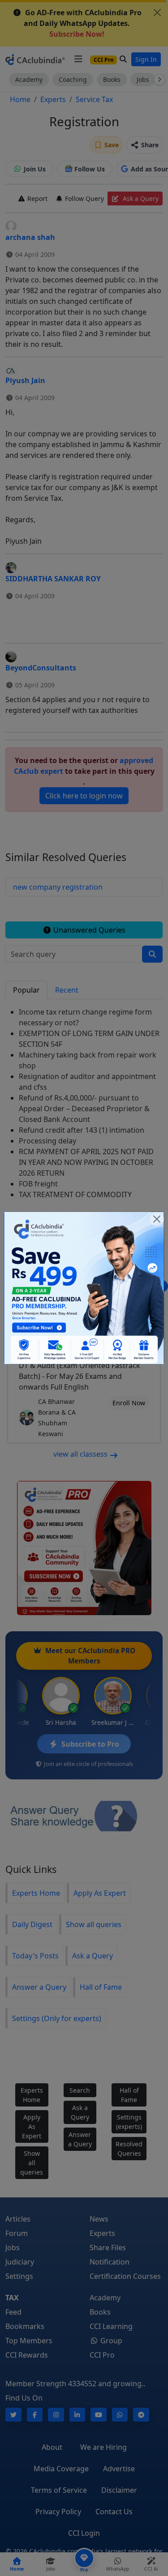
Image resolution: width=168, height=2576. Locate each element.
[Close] (157, 1219)
